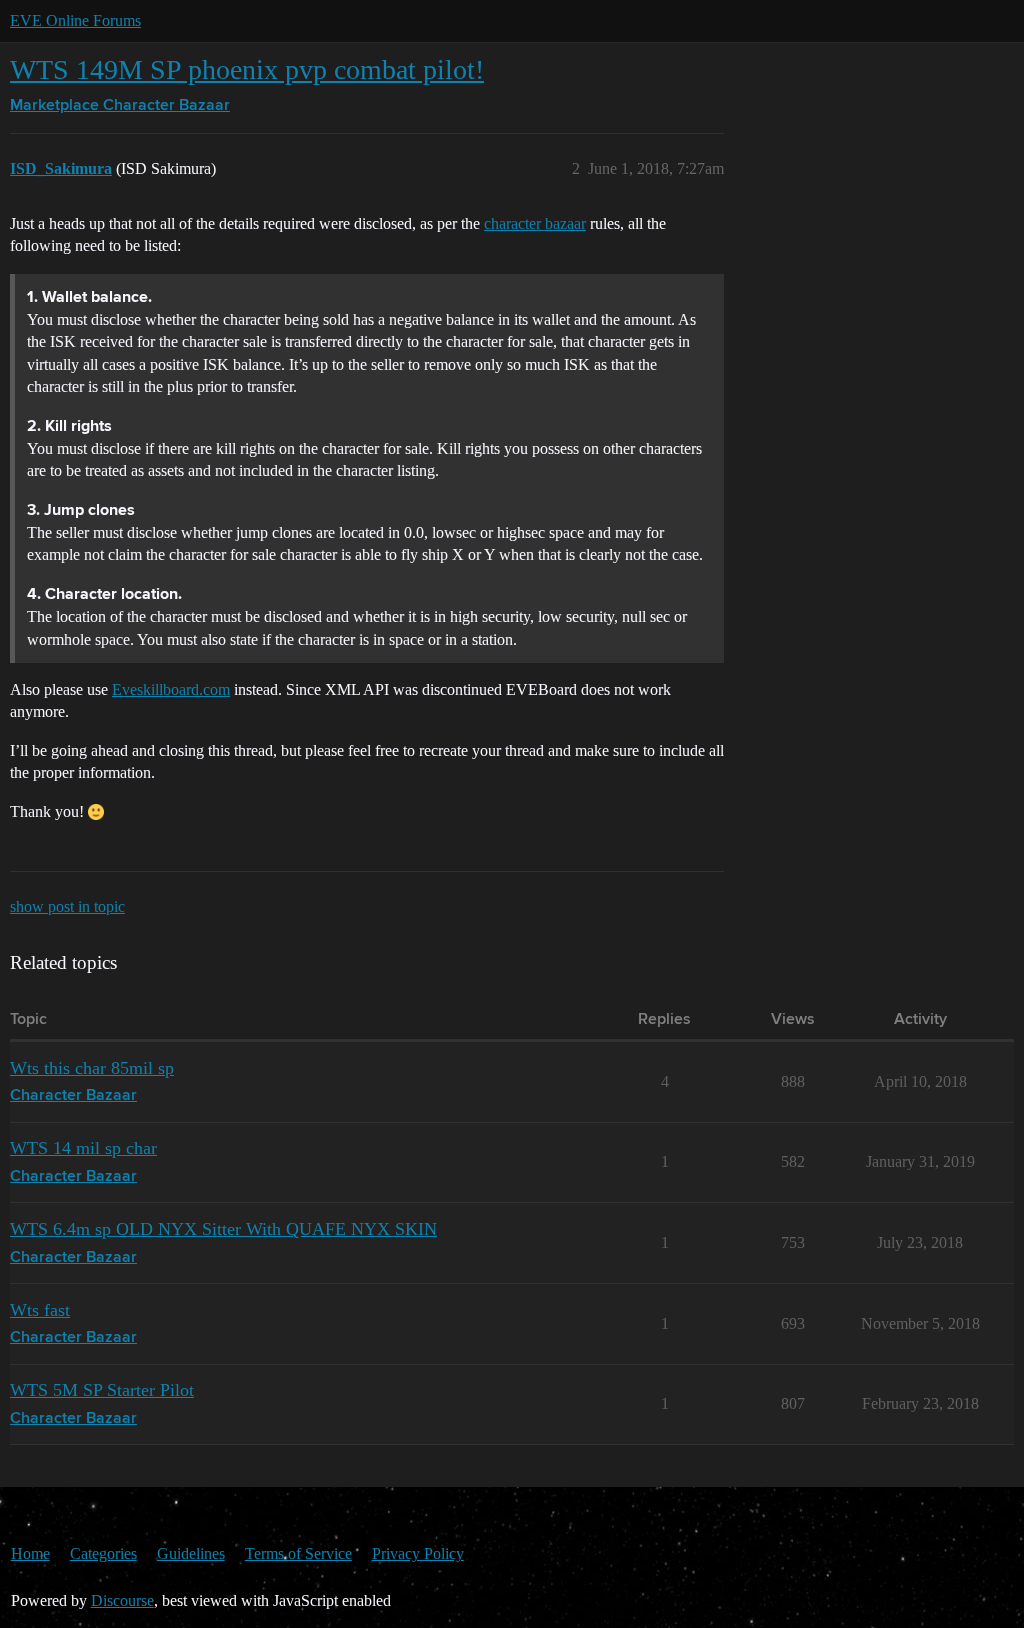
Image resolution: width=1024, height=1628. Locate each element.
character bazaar (535, 223)
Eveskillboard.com (171, 689)
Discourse (122, 1600)
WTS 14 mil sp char (83, 1148)
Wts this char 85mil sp (92, 1068)
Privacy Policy (418, 1553)
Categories (103, 1553)
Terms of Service (298, 1553)
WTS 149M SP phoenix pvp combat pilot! (247, 69)
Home (30, 1553)
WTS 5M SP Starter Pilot (102, 1390)
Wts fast (40, 1310)
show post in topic (67, 906)
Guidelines (191, 1553)
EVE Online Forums (75, 20)
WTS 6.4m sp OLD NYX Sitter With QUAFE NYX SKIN (223, 1229)
